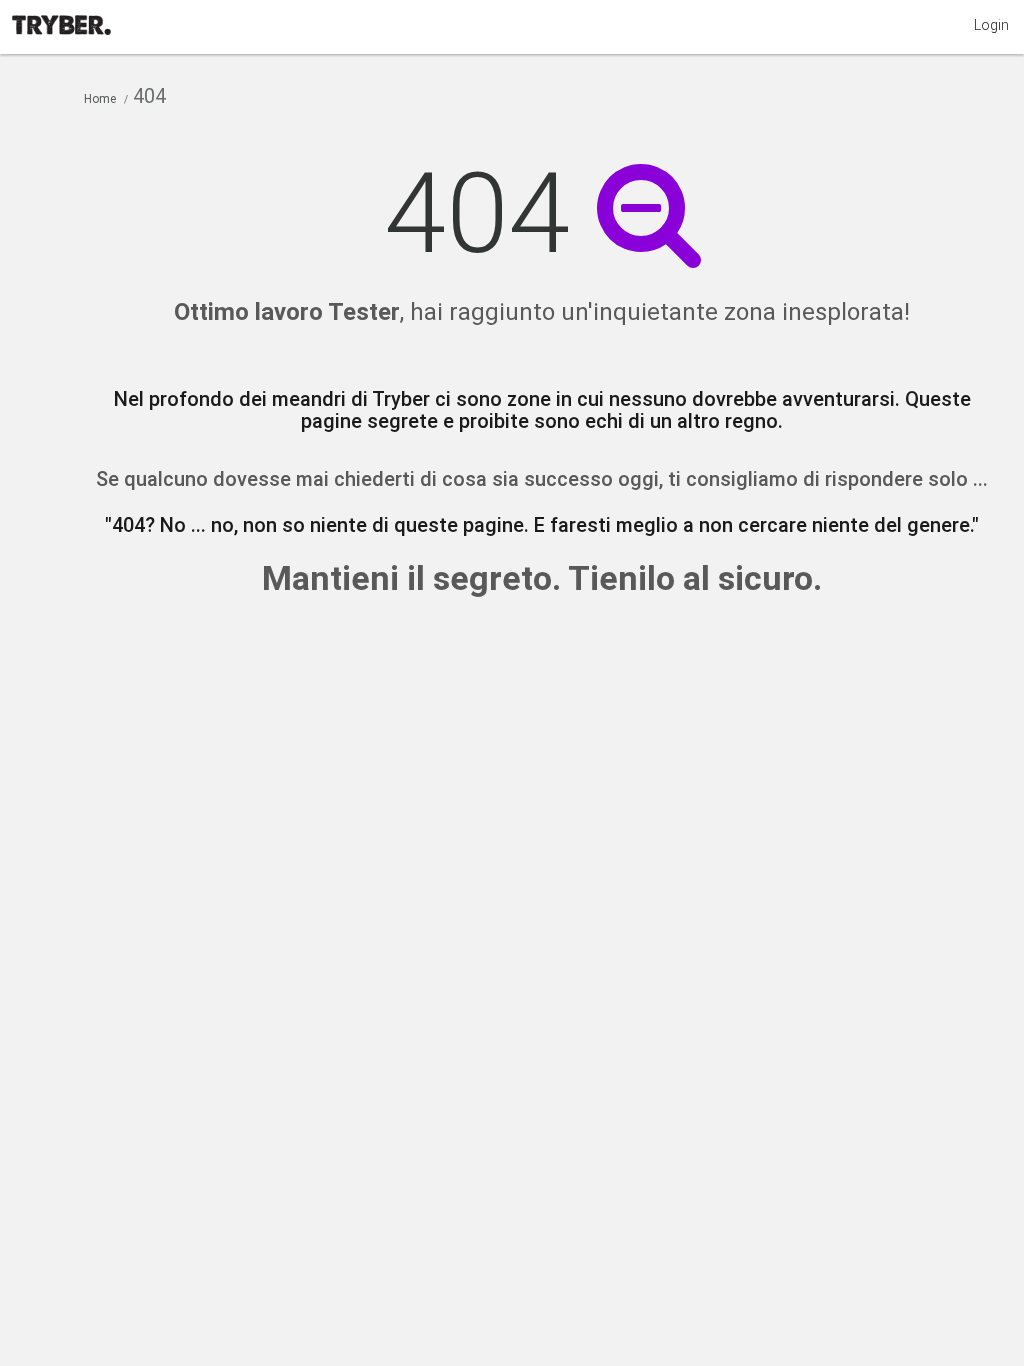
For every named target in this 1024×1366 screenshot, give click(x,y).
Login (991, 25)
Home (100, 99)
